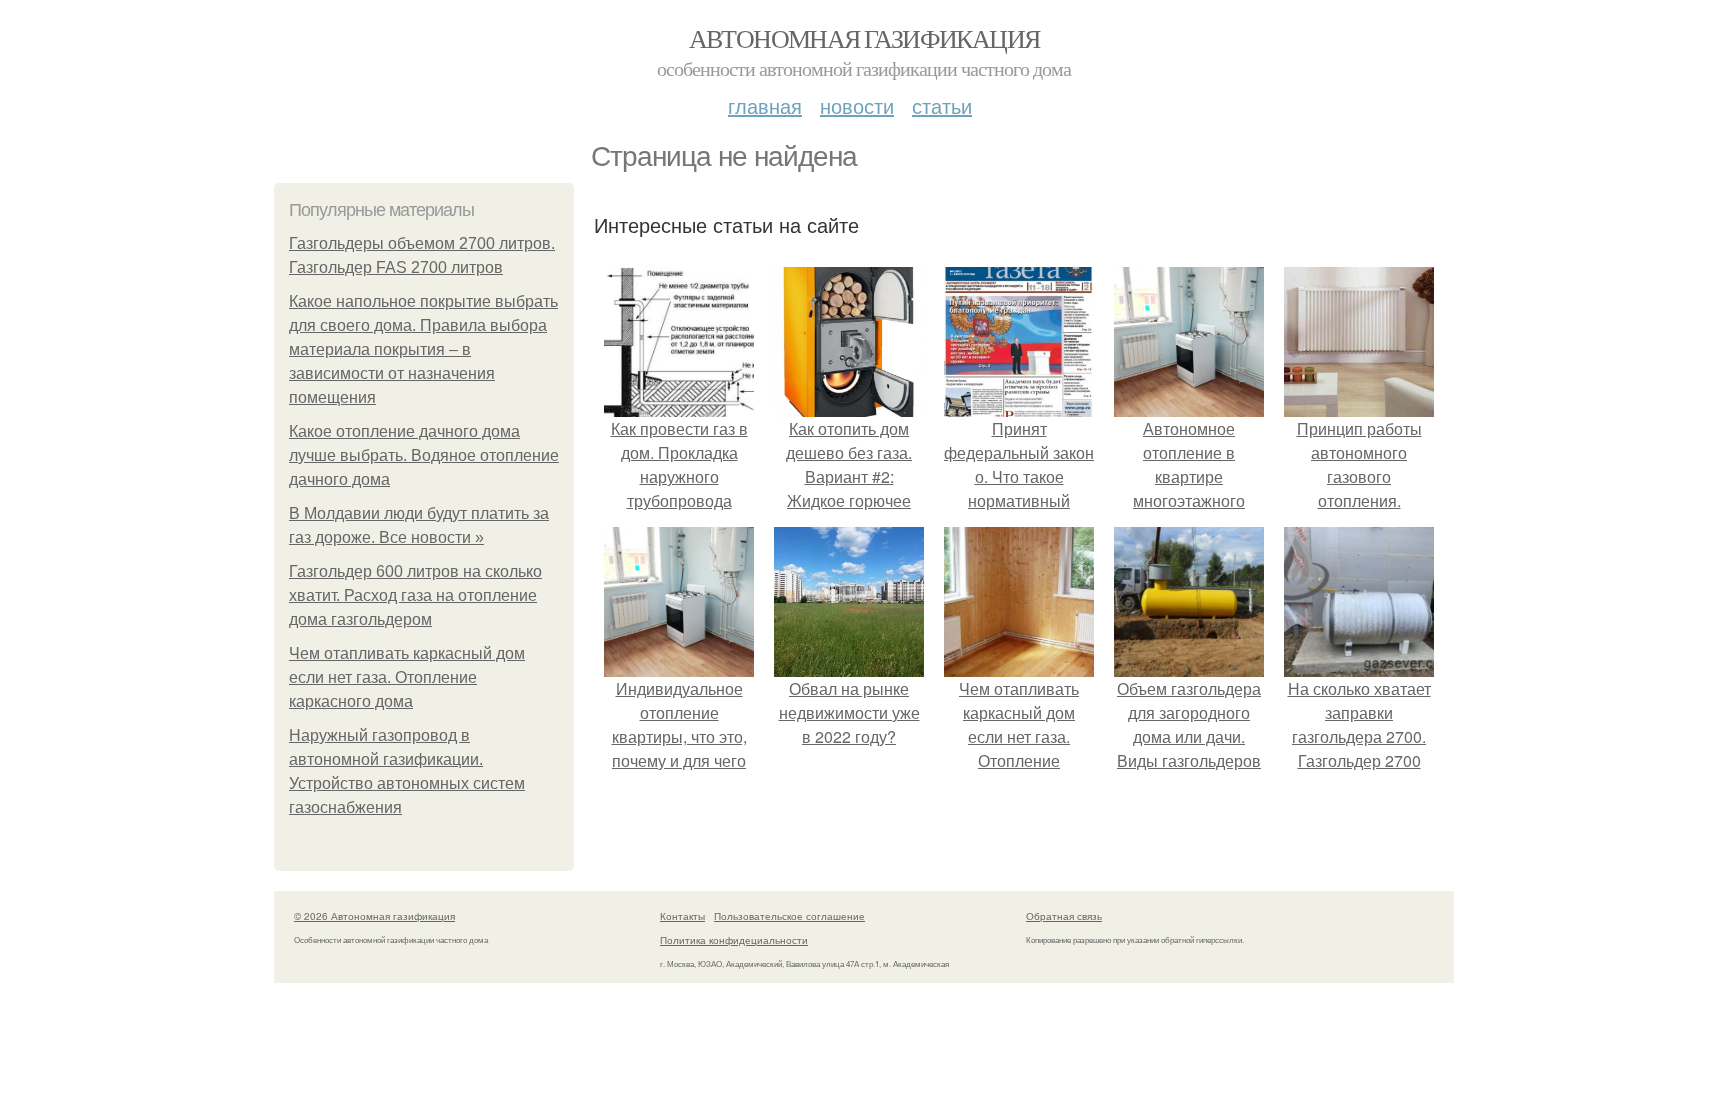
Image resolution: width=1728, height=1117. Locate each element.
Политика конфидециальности (734, 940)
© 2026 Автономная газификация (374, 916)
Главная (765, 105)
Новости (857, 105)
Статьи (942, 105)
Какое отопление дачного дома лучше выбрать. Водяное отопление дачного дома (424, 455)
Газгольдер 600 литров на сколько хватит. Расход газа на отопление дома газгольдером (415, 595)
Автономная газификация (864, 38)
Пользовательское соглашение (789, 916)
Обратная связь (1064, 916)
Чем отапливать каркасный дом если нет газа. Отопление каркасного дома (407, 677)
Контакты (682, 916)
